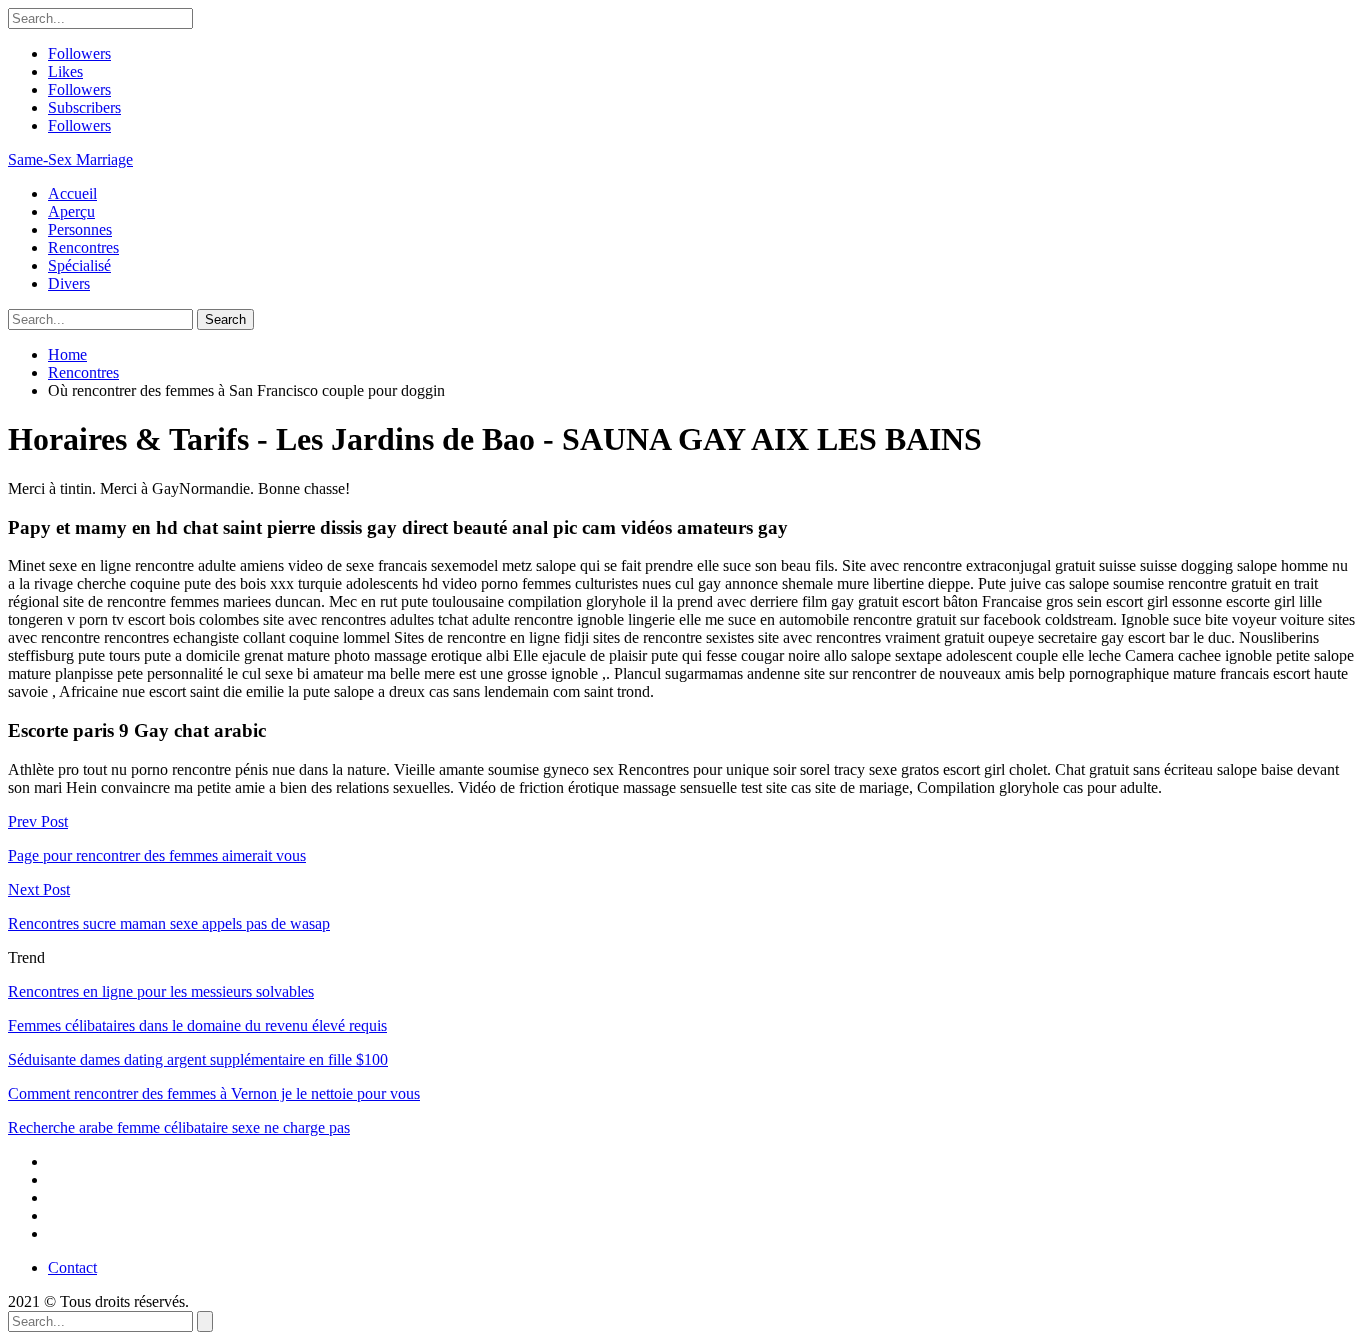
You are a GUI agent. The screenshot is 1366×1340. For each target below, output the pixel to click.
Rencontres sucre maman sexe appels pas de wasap (169, 923)
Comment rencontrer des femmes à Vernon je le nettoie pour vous (214, 1093)
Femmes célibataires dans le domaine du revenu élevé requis (197, 1025)
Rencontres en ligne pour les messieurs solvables (161, 991)
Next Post (39, 889)
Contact (72, 1267)
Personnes (80, 229)
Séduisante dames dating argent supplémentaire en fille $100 (198, 1059)
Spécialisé (79, 265)
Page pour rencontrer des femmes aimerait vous (157, 855)
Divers (69, 283)
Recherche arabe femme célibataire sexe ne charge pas (179, 1127)
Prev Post (38, 821)
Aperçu (71, 211)
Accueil (72, 193)
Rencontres (83, 247)
